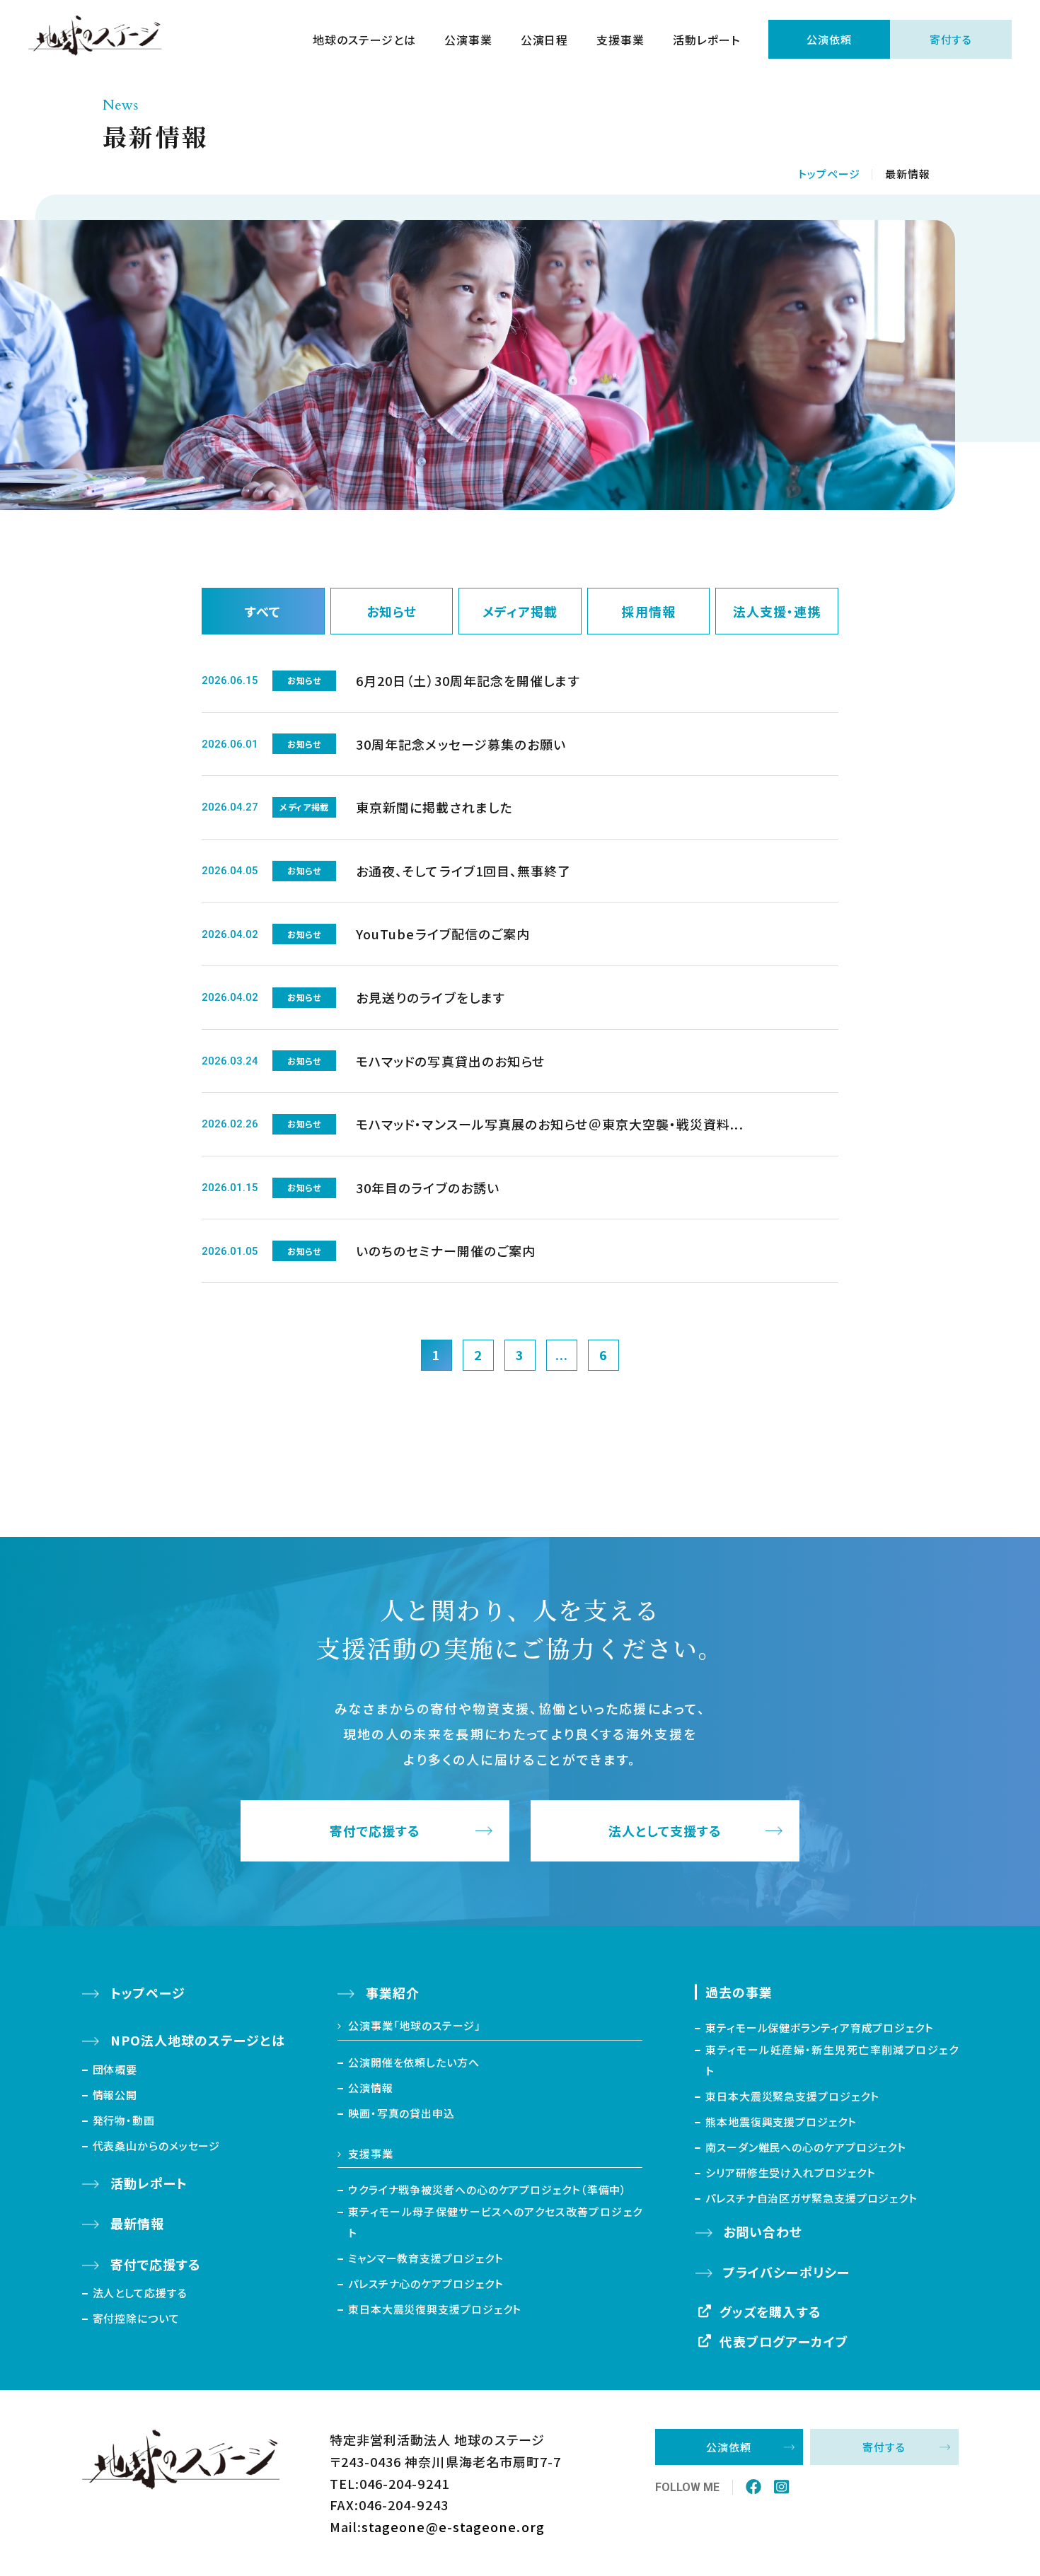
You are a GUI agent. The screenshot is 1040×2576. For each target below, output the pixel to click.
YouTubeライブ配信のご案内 (443, 934)
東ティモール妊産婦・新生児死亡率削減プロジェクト (832, 2060)
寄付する (951, 39)
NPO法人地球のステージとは (198, 2040)
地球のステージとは (364, 40)
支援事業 (620, 40)
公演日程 (545, 40)
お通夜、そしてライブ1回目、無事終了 (463, 871)
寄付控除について (136, 2318)
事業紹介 (393, 1992)
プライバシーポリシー (786, 2272)
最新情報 (137, 2223)
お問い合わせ (763, 2232)
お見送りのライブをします (431, 997)
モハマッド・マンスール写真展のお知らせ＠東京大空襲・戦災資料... (550, 1124)
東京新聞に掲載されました (434, 807)
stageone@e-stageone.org (453, 2526)
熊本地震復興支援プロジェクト (781, 2122)
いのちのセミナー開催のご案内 (446, 1251)
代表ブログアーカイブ (784, 2341)
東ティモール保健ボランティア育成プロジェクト (820, 2027)
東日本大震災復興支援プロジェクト (435, 2309)
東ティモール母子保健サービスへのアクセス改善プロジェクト (495, 2222)
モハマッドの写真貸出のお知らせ (450, 1061)
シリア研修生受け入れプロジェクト (790, 2172)
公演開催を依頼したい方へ (414, 2062)
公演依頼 (829, 39)
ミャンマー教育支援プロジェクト (426, 2258)
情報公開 (115, 2095)
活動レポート (706, 40)
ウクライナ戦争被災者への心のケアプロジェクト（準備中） (487, 2189)
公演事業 (468, 40)
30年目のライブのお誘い (428, 1188)
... (562, 1354)
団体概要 (115, 2069)
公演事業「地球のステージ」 (415, 2025)
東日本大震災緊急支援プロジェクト (792, 2096)
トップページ (829, 174)
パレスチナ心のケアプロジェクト (426, 2284)
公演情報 (371, 2088)
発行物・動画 (124, 2120)
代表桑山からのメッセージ (157, 2146)
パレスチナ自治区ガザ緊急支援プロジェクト (811, 2198)
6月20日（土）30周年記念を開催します (468, 680)
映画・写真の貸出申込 (401, 2113)
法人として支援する (665, 1831)
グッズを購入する (770, 2311)
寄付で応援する (375, 1831)
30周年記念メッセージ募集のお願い (461, 744)
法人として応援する (140, 2293)
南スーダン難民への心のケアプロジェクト (806, 2147)
